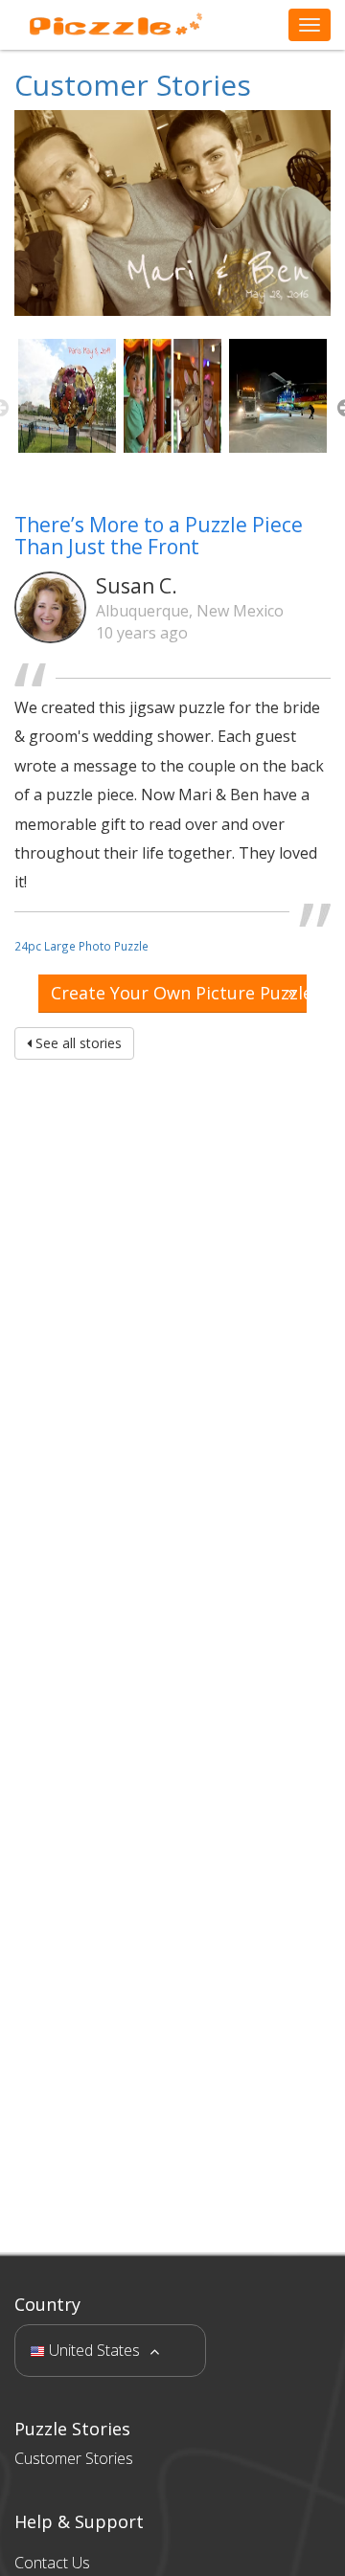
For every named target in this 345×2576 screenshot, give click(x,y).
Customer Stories (133, 85)
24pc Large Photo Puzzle (81, 946)
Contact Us (52, 2563)
